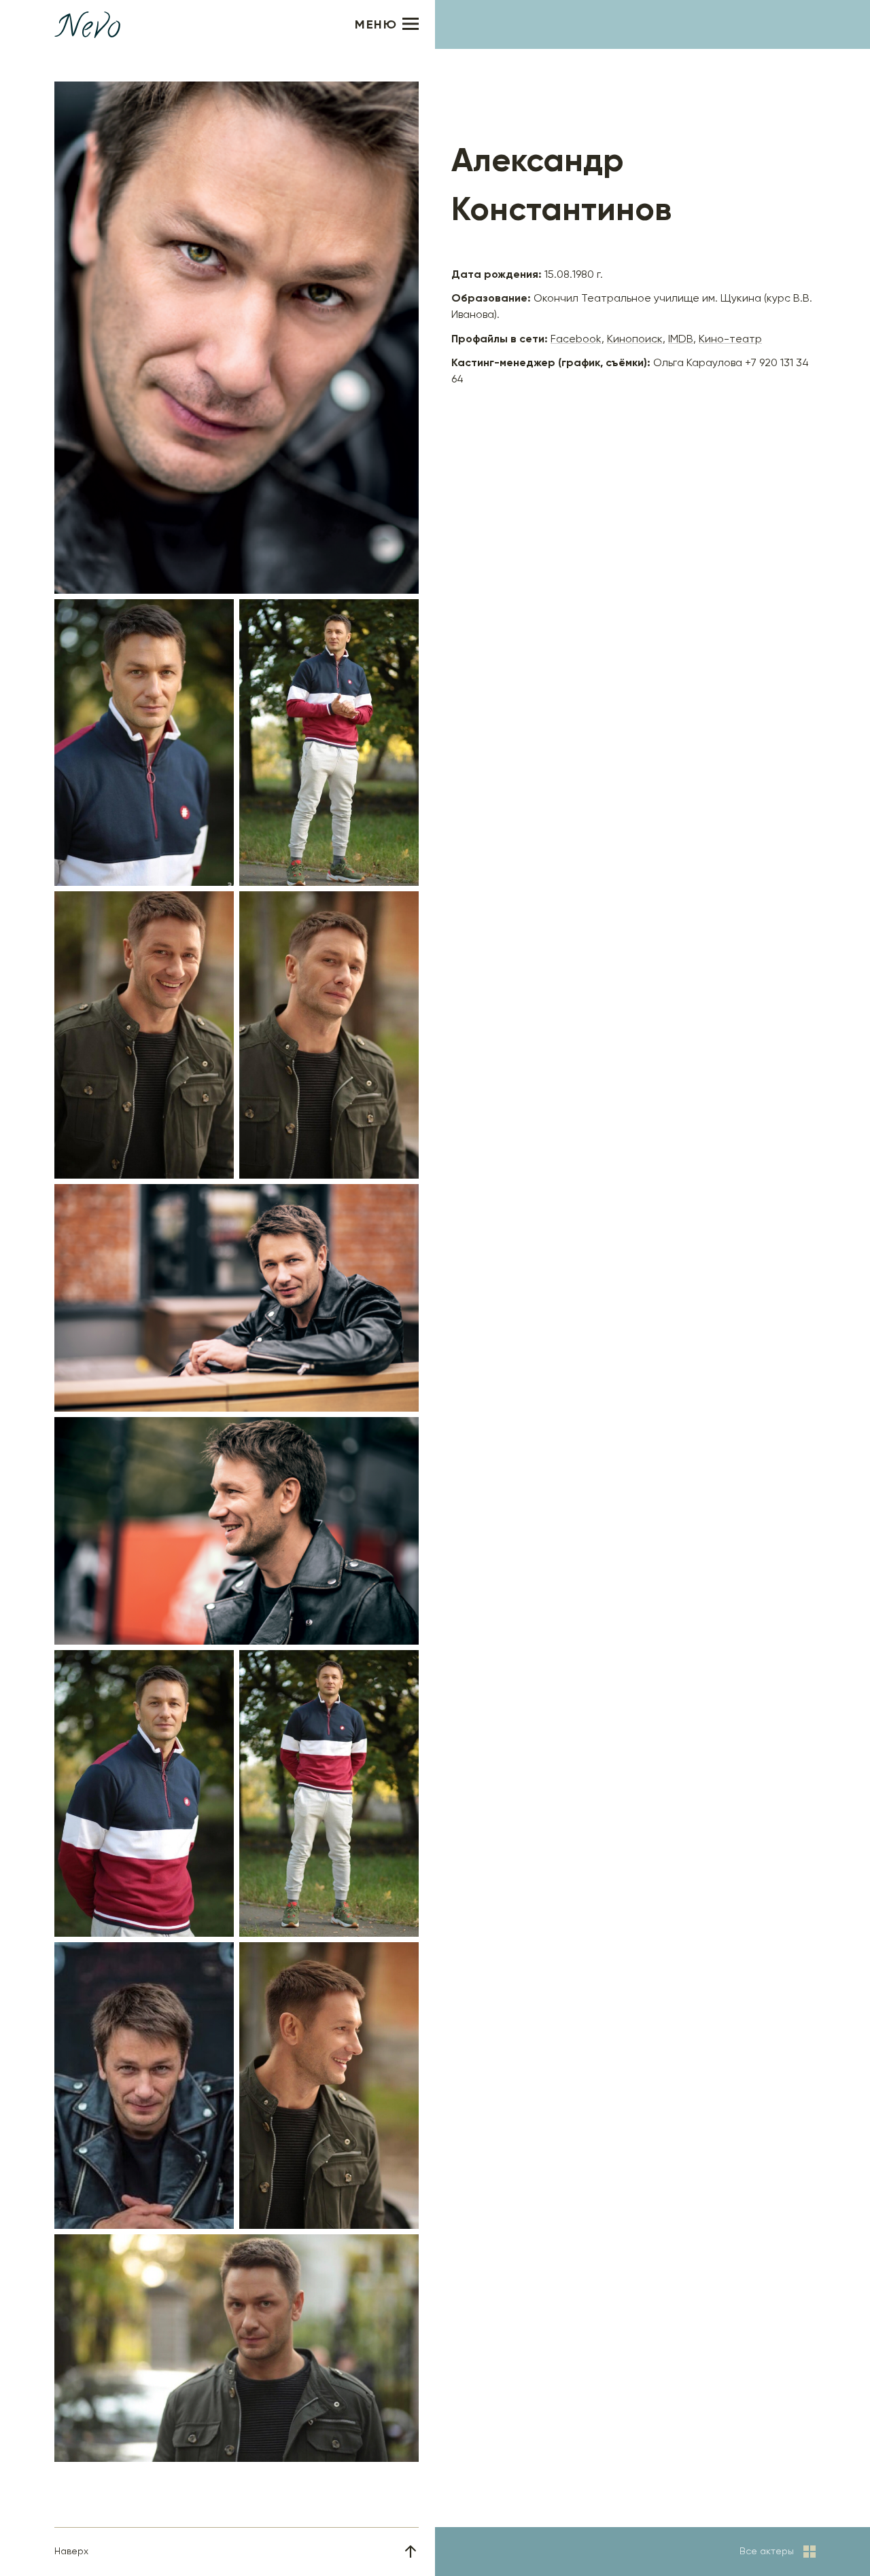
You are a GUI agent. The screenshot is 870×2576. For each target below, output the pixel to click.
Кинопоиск (635, 340)
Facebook (576, 340)
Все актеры (767, 2552)
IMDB (681, 340)
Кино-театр (730, 340)
